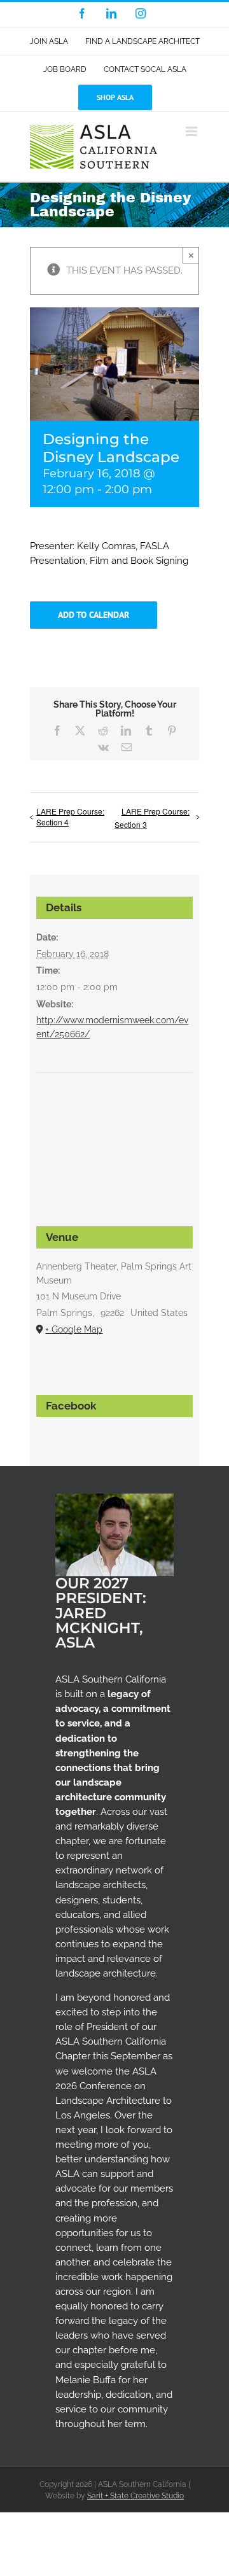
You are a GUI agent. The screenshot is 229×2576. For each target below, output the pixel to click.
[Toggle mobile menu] (192, 131)
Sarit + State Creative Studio (135, 2496)
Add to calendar (94, 615)
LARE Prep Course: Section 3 (152, 818)
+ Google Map (74, 1329)
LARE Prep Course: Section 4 (70, 816)
